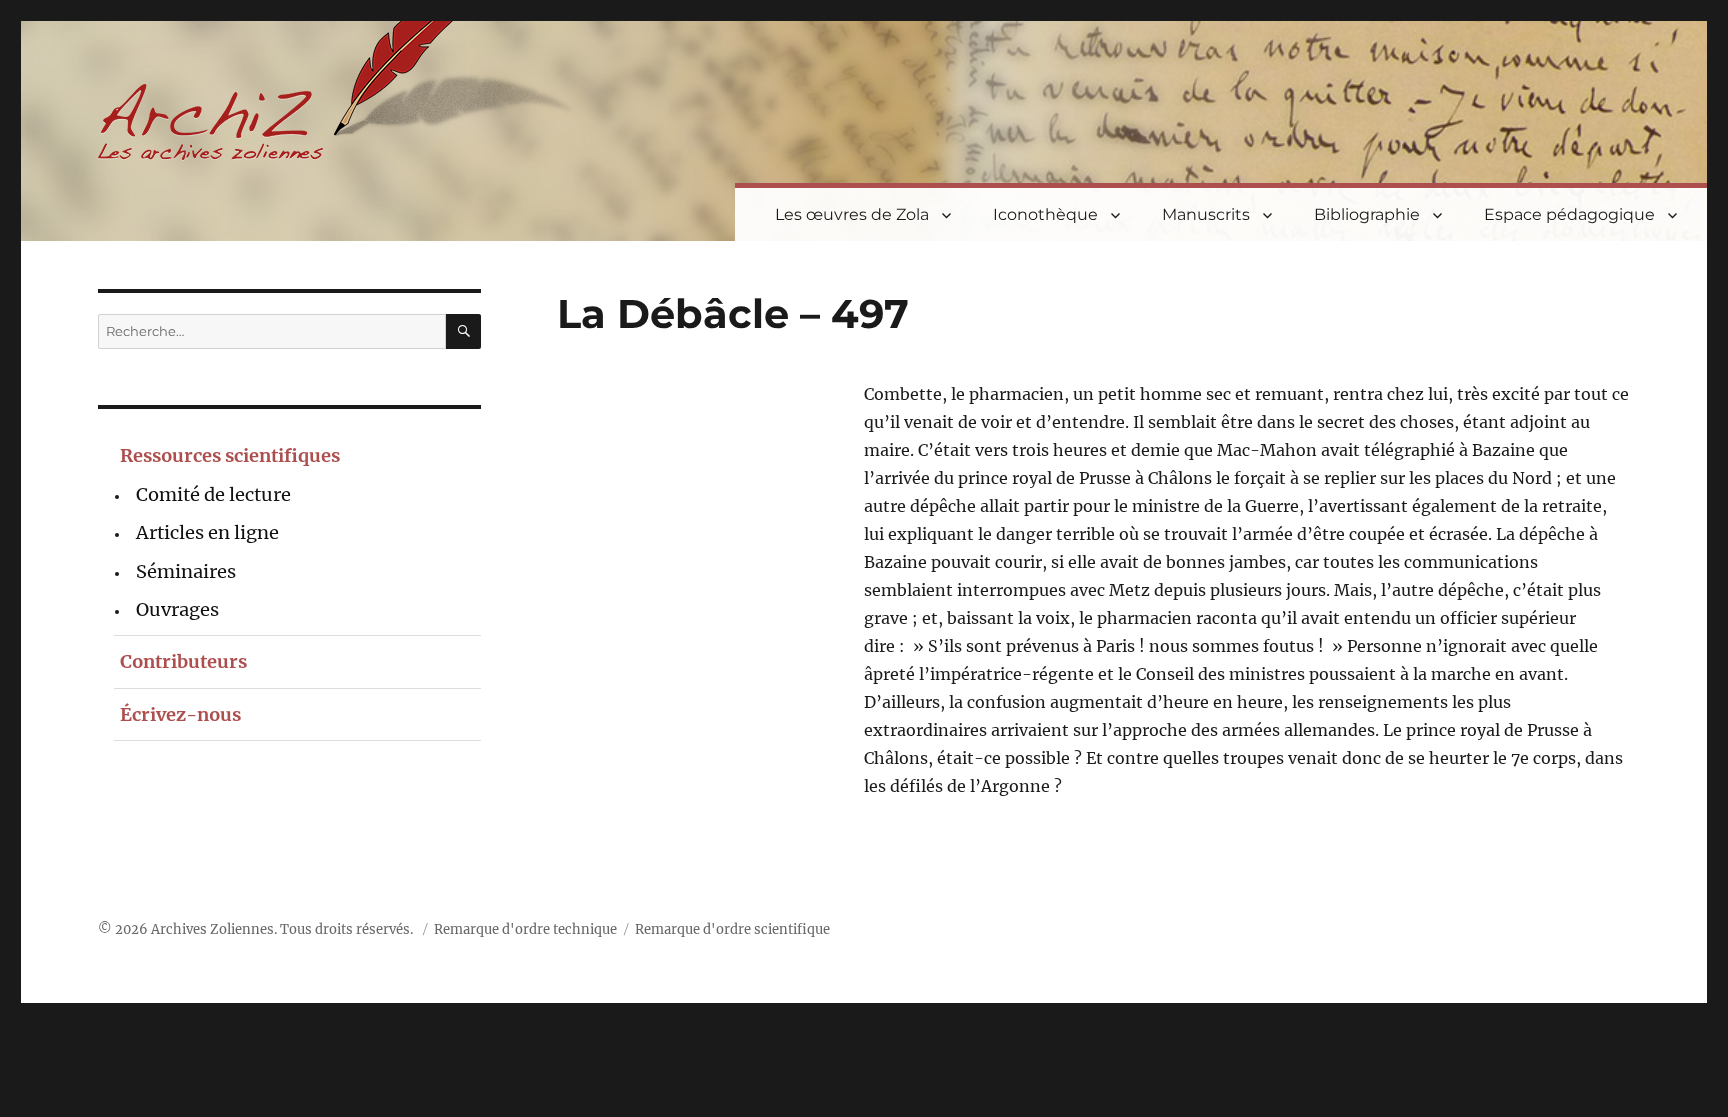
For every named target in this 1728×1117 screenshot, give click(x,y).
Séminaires (186, 571)
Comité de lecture (213, 494)
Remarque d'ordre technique (525, 929)
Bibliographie (1367, 214)
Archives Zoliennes (212, 929)
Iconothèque (1045, 214)
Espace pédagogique (1569, 214)
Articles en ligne (207, 532)
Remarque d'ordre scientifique (732, 929)
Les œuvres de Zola (852, 214)
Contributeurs (183, 661)
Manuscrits (1206, 214)
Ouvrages (177, 609)
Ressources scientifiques (230, 455)
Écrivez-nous (180, 714)
